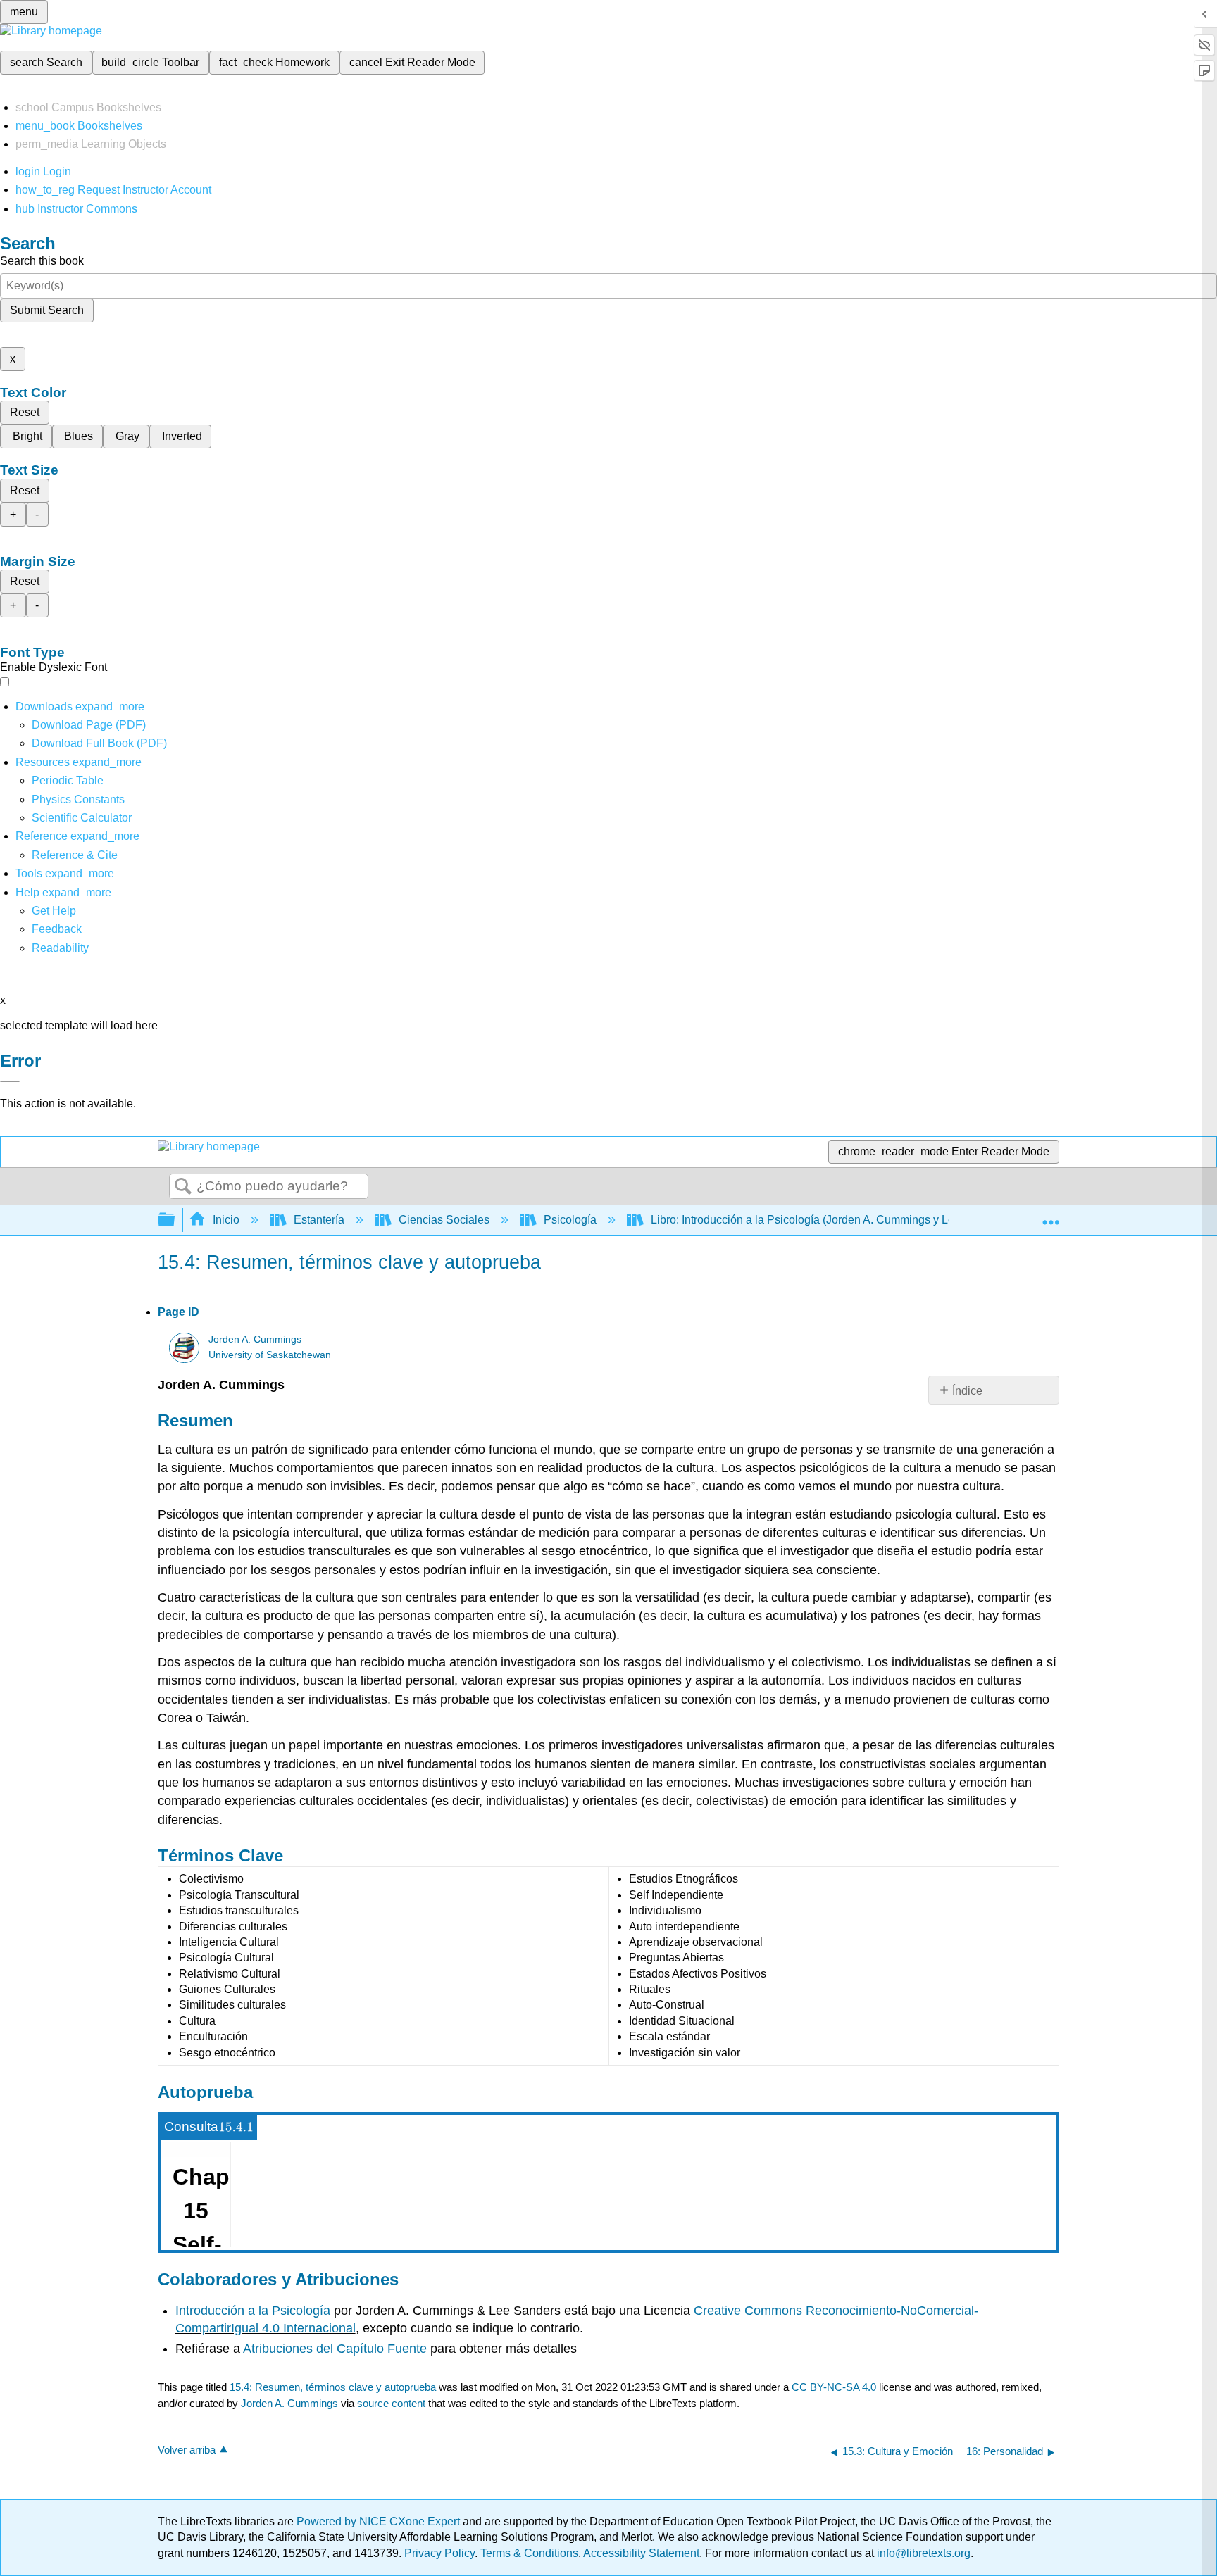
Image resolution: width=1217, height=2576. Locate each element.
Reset (25, 412)
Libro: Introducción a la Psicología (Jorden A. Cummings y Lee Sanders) (830, 1220)
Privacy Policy (439, 2553)
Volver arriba (187, 2450)
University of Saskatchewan (270, 1355)
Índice (967, 1391)
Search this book (42, 261)
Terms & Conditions (529, 2553)
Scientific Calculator (82, 818)
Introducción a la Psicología (253, 2311)
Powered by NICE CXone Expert (380, 2521)
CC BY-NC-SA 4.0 (834, 2387)
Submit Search (47, 310)
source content (391, 2403)
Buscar (183, 1187)
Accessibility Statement (641, 2553)
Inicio (226, 1220)
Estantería (319, 1220)
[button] (57, 929)
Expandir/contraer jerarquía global (175, 1220)
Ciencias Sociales (444, 1220)
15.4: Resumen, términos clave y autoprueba (333, 2387)
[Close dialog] (10, 1081)
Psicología (570, 1220)
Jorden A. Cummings (255, 1339)
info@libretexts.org (922, 2553)
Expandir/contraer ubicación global (1051, 1216)
